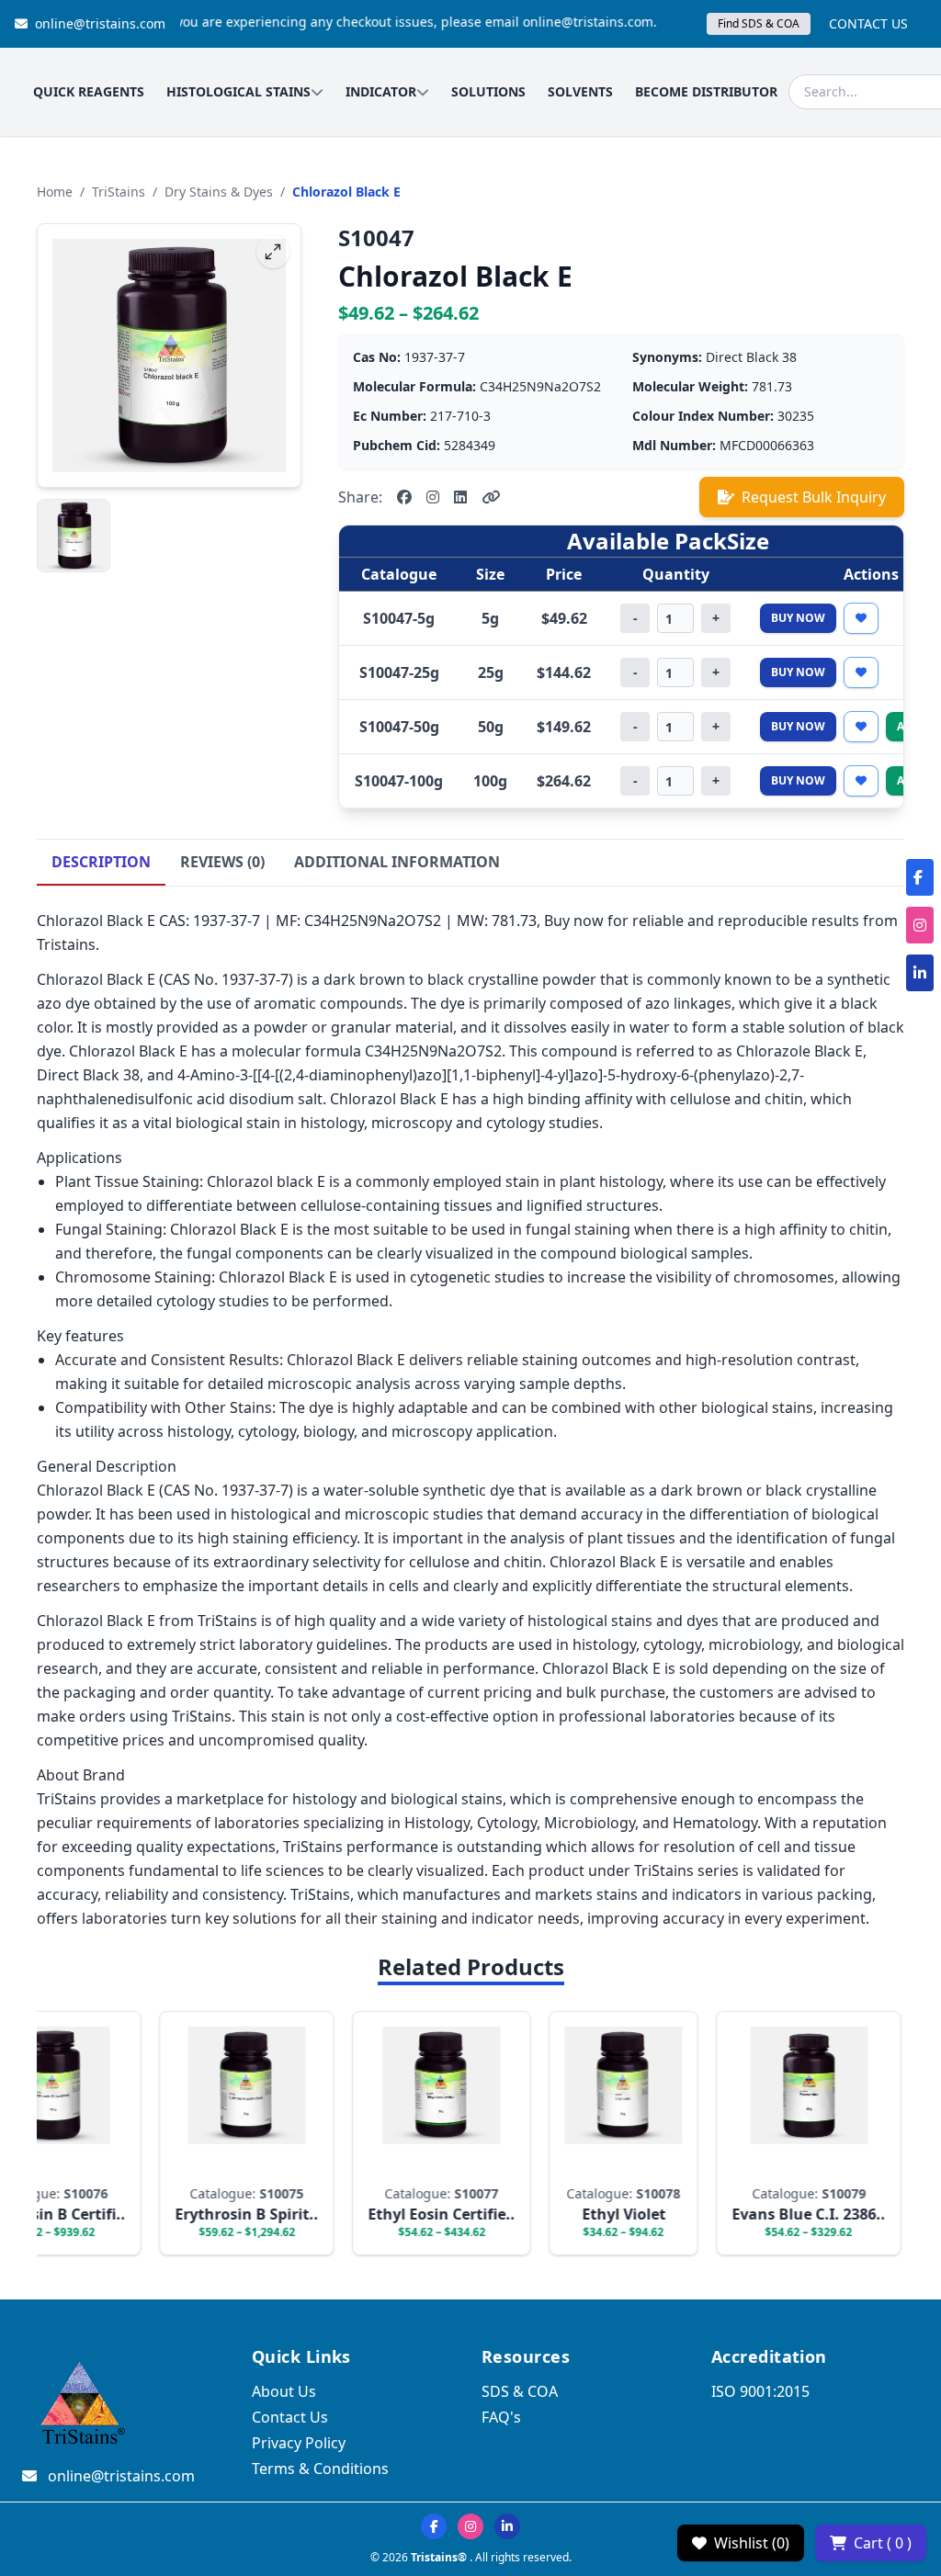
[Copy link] (491, 497)
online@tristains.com (100, 23)
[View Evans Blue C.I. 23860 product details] (780, 2133)
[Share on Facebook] (404, 497)
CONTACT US (868, 23)
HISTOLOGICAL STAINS (238, 91)
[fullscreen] (273, 252)
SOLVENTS (580, 91)
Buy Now (798, 618)
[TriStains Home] (81, 2404)
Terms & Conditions (320, 2469)
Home (55, 192)
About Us (284, 2391)
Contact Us (290, 2417)
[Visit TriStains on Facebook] (434, 2526)
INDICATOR (381, 91)
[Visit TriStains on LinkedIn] (507, 2526)
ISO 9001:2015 (760, 2391)
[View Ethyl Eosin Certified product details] (413, 2133)
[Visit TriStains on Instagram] (470, 2526)
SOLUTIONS (488, 91)
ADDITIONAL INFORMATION (397, 862)
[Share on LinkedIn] (460, 497)
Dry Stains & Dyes (219, 192)
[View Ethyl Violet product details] (595, 2133)
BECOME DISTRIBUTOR (706, 91)
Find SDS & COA (759, 23)
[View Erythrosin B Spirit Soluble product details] (218, 2133)
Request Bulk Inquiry (814, 497)
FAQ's (501, 2417)
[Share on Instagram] (433, 497)
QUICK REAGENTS (89, 91)
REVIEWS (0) (222, 862)
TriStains (119, 192)
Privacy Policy (299, 2443)
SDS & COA (520, 2391)
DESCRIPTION (101, 862)
